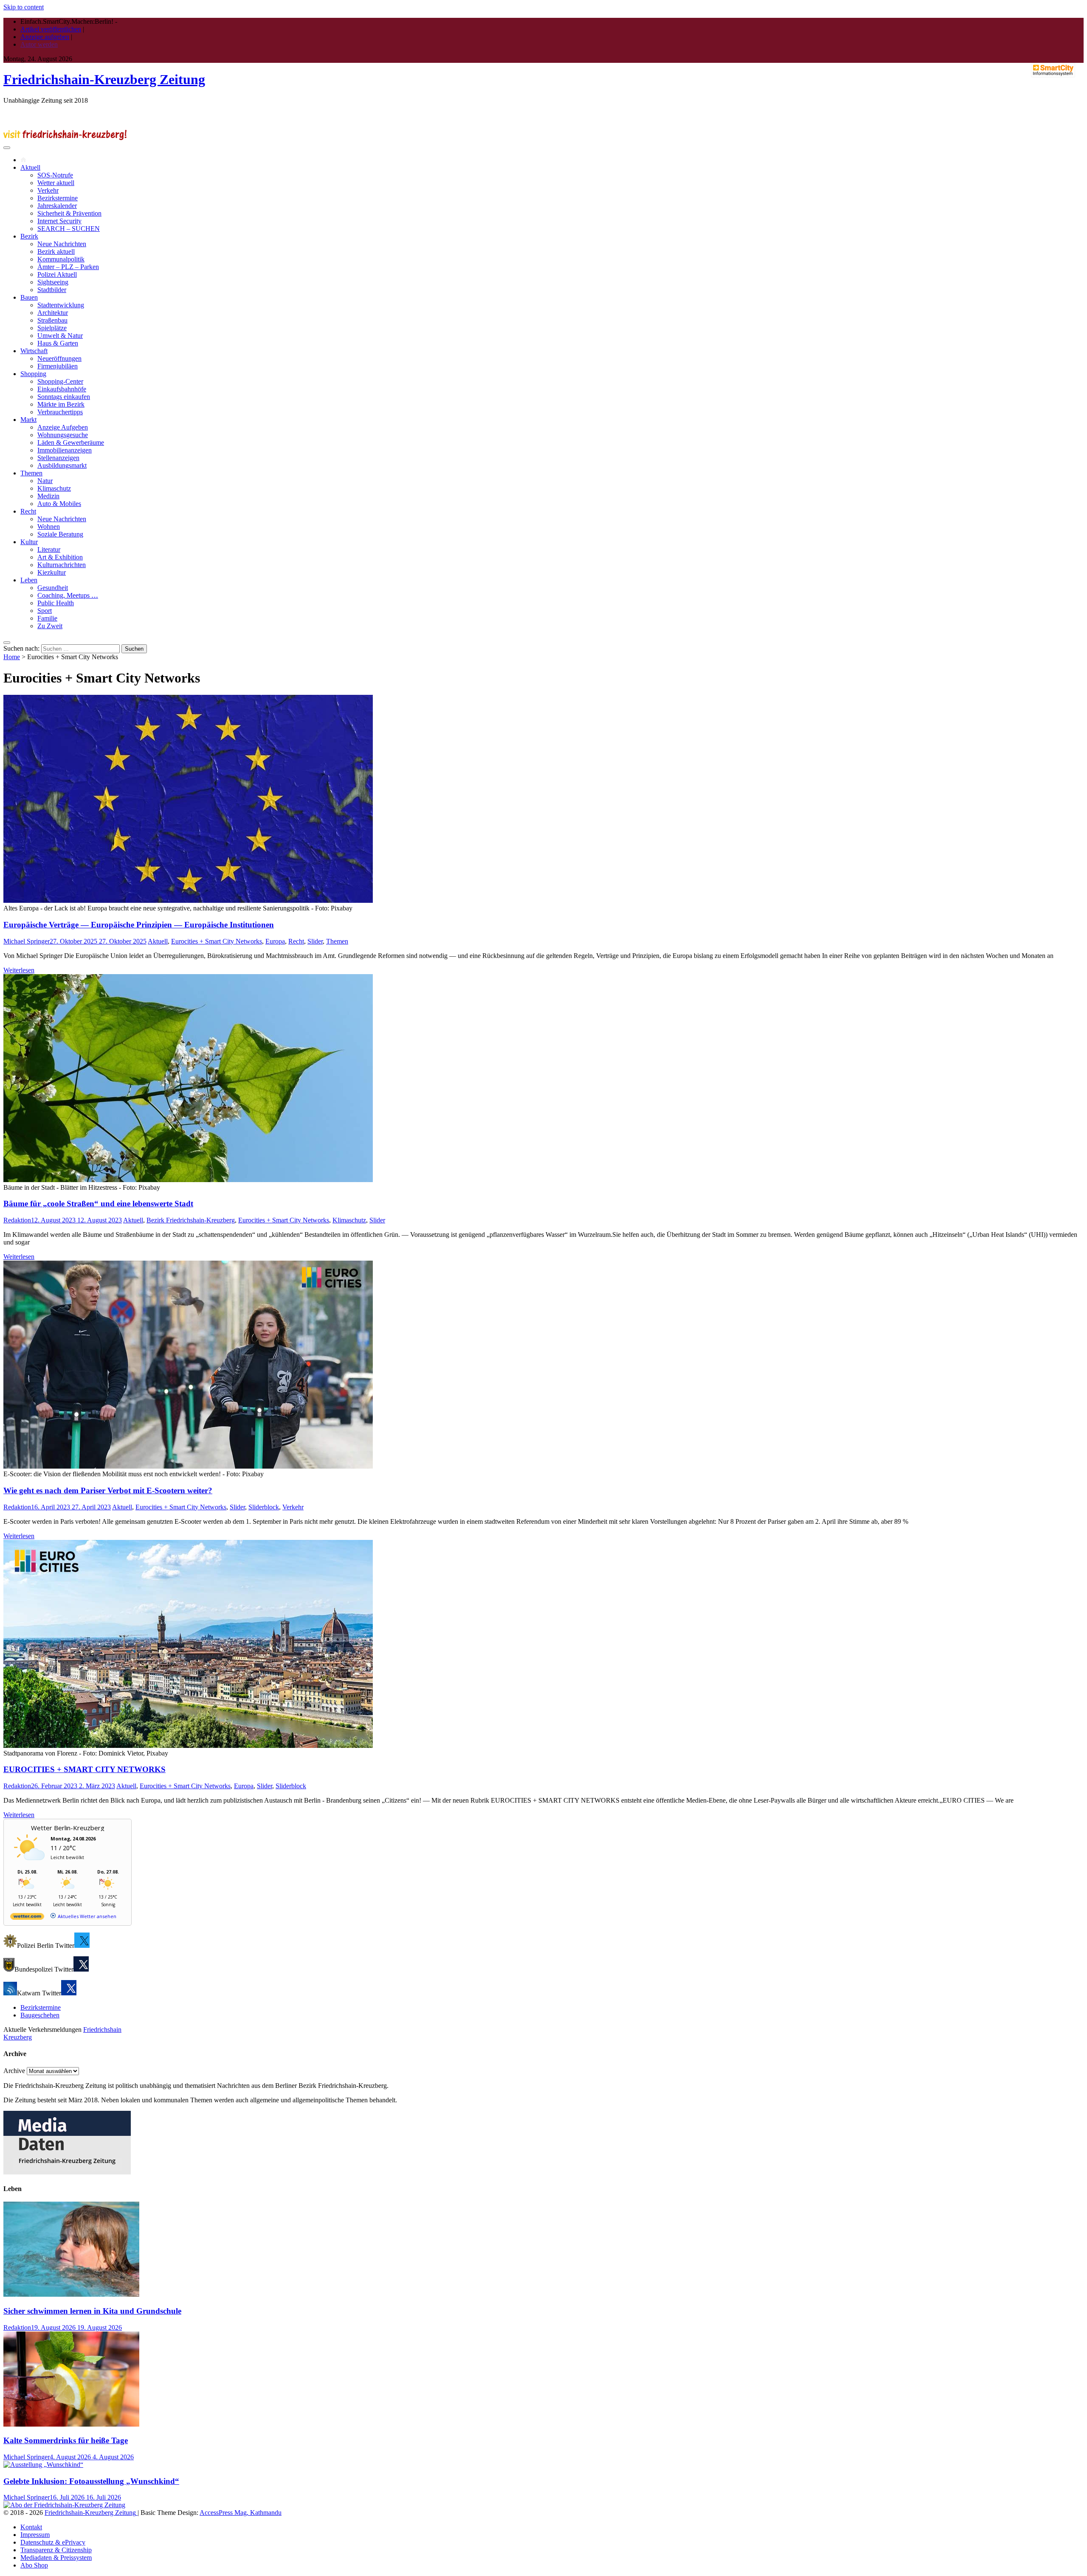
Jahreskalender (57, 206)
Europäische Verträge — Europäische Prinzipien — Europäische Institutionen (139, 925)
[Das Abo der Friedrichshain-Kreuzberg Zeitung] (64, 2505)
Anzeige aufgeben (45, 37)
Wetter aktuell (56, 183)
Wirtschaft (34, 351)
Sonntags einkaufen (64, 397)
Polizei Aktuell (57, 274)
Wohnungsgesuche (63, 435)
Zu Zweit (50, 626)
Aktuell (30, 167)
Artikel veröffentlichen (51, 29)
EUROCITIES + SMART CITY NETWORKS (84, 1769)
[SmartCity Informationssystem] (1053, 71)
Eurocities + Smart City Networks (217, 941)
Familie (47, 618)
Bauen (29, 297)
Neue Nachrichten (62, 244)
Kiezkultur (52, 572)
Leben (29, 580)
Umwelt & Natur (60, 336)
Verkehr (48, 190)
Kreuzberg (18, 2037)
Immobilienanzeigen (65, 450)
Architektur (53, 313)
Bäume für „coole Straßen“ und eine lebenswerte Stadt (98, 1204)
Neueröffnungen (59, 358)
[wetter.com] (27, 1918)
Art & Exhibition (60, 557)
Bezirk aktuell (56, 251)
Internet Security (59, 221)
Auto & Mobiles (59, 504)
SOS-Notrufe (55, 175)
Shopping (33, 374)
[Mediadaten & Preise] (67, 2172)
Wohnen (49, 527)
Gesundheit (53, 588)
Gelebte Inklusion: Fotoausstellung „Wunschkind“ (91, 2481)
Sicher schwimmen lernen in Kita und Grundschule (92, 2311)
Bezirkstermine (58, 198)
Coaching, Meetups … (68, 595)
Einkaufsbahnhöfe (62, 389)
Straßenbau (52, 320)
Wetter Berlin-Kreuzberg (68, 1828)
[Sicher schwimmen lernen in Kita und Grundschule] (71, 2294)
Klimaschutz (54, 488)
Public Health (56, 603)
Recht (28, 511)
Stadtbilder (52, 290)
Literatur (49, 549)
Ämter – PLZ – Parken (68, 267)
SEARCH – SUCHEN (69, 229)
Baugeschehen (40, 2015)
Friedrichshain (102, 2030)
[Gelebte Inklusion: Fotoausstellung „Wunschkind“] (43, 2465)
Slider (315, 941)
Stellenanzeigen (58, 458)
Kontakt (31, 2527)
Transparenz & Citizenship (56, 2550)
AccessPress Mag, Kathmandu (241, 2513)
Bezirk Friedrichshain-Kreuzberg (191, 1220)
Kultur (29, 542)
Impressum (35, 2535)
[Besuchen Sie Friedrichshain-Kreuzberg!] (65, 138)
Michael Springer (27, 941)
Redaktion (17, 1220)
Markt (28, 420)
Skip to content (24, 7)
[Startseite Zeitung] (23, 160)
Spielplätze (52, 328)
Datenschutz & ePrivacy (53, 2542)
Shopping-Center (60, 381)
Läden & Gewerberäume (71, 442)
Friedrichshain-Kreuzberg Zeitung (104, 79)
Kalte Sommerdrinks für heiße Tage (66, 2440)
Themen (31, 473)
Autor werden (39, 44)
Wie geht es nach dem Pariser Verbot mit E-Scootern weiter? (108, 1490)
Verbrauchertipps (60, 412)
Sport (45, 611)
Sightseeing (53, 282)
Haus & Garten (58, 343)
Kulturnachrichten (62, 565)
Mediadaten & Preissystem (56, 2558)
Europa (275, 941)
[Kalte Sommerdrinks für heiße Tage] (71, 2424)
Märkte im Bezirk (61, 404)
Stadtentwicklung (61, 305)
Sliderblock (264, 1507)
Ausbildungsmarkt (62, 465)
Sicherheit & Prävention (69, 213)
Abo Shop (34, 2565)
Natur (45, 481)
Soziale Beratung (60, 534)
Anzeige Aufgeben (63, 427)
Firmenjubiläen (58, 366)
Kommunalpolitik (61, 259)
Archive (14, 2071)
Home (12, 657)
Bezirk (29, 236)
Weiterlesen (19, 970)
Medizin (48, 496)
